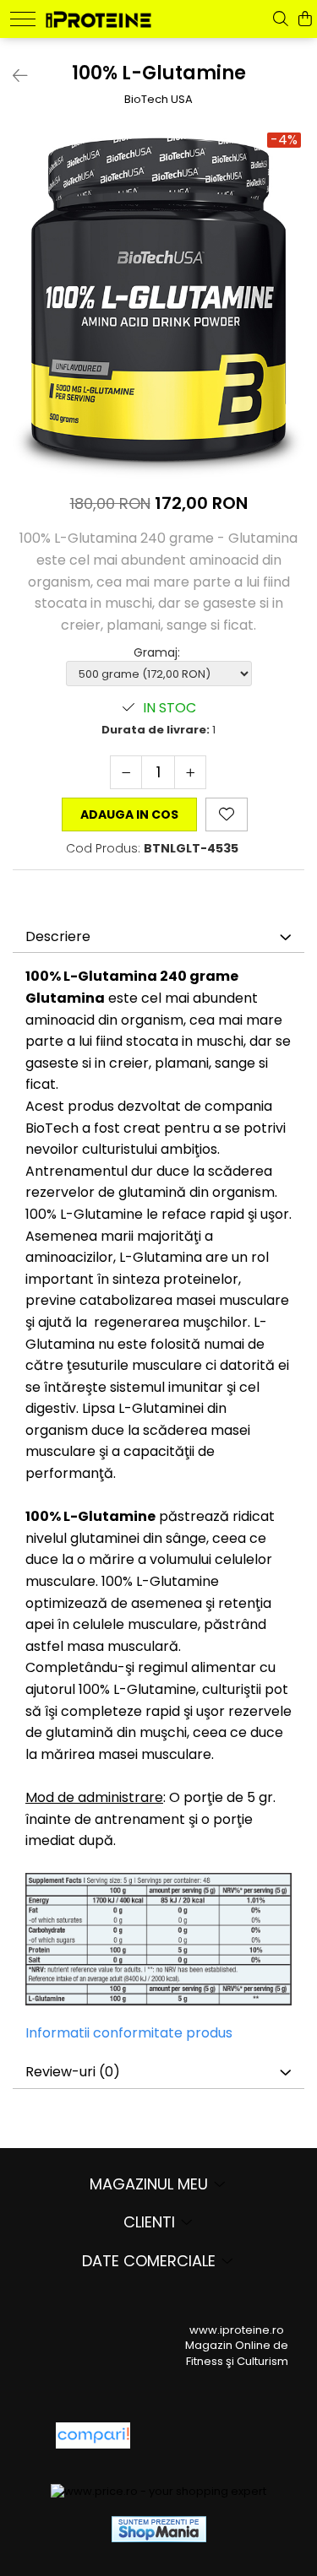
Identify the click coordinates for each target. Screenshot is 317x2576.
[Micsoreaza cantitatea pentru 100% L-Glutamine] (126, 772)
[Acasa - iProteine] (98, 17)
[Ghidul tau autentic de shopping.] (93, 2435)
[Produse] (23, 19)
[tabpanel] (158, 304)
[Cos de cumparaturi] (305, 19)
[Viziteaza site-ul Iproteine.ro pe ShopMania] (159, 2529)
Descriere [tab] (58, 936)
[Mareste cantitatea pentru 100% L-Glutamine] (190, 772)
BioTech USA (158, 100)
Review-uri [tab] (73, 2072)
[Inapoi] (13, 76)
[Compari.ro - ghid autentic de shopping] (205, 2435)
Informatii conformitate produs (129, 2033)
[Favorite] (227, 814)
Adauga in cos (129, 814)
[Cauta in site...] (281, 19)
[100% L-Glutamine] (158, 304)
